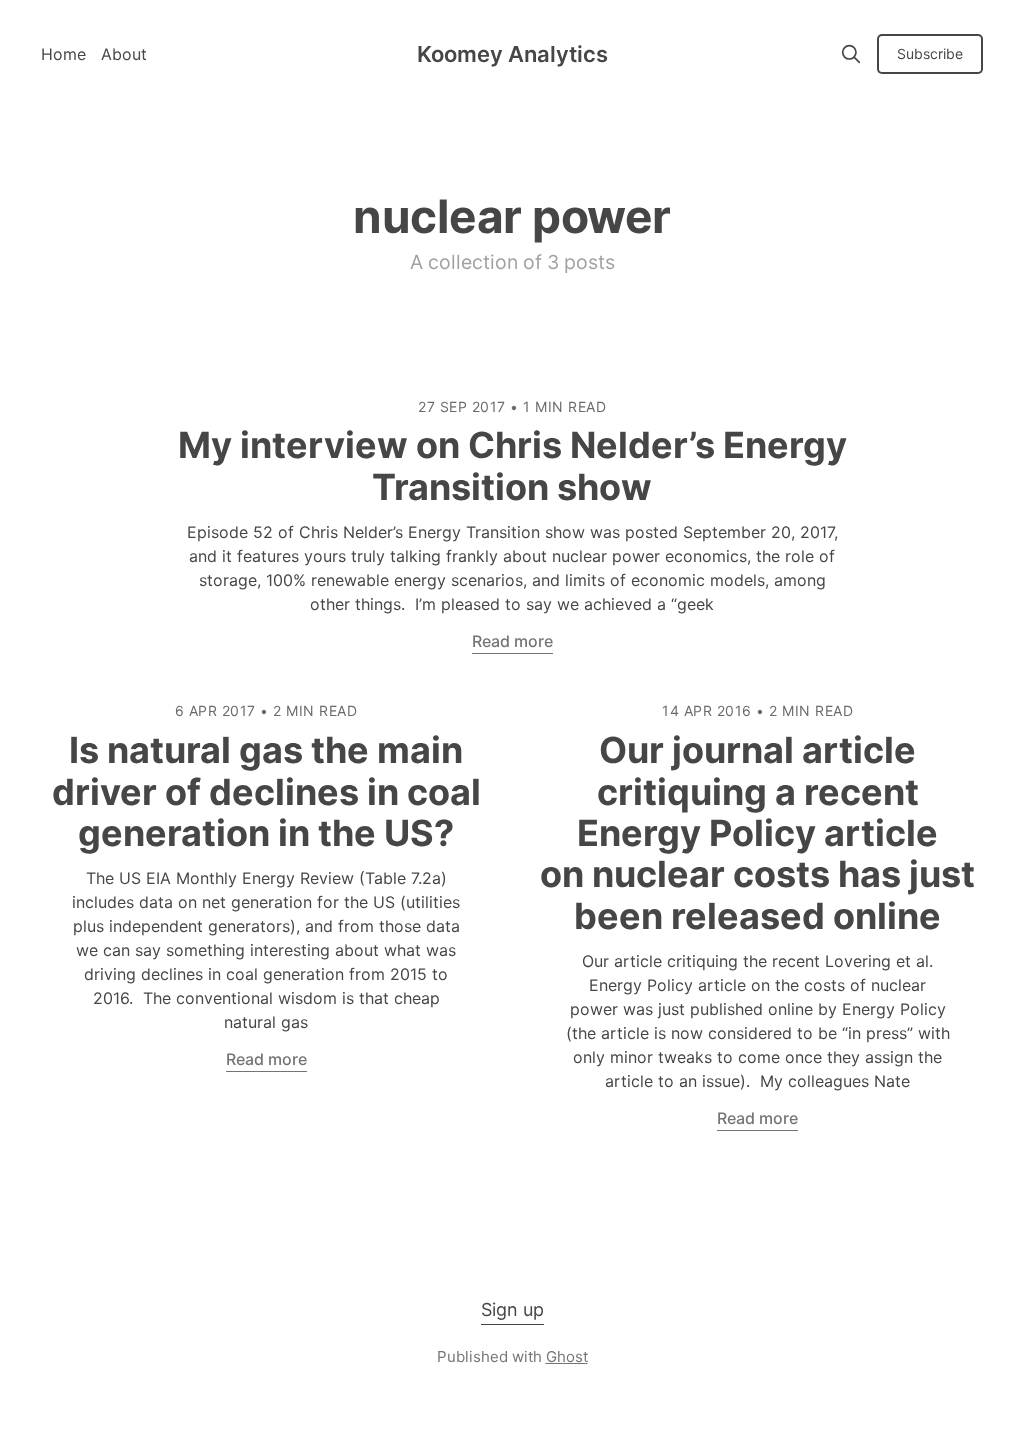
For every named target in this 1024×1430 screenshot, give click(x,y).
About (124, 54)
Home (63, 54)
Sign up (512, 1309)
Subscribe (930, 53)
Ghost (567, 1356)
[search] (851, 54)
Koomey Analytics (512, 54)
